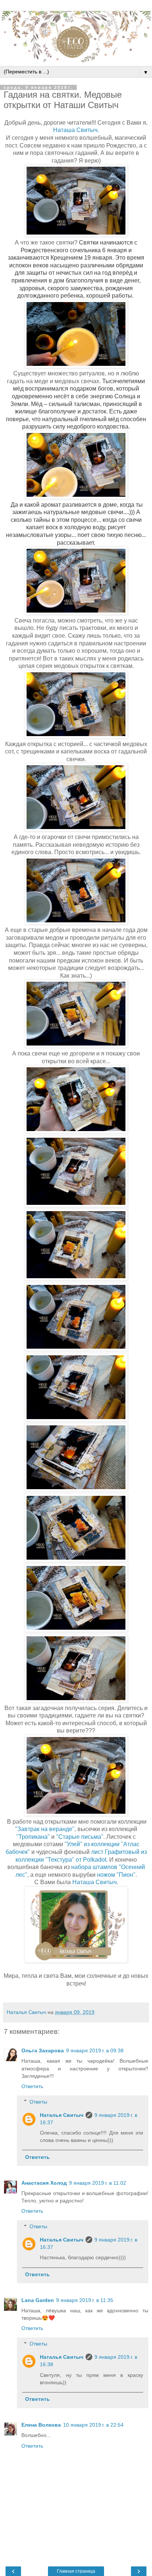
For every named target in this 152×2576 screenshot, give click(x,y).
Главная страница (76, 2571)
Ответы (38, 2102)
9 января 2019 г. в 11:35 (85, 2300)
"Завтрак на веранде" (45, 1829)
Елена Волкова (41, 2425)
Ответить (32, 2086)
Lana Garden (38, 2300)
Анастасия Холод (44, 2183)
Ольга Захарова (43, 2050)
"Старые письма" (80, 1837)
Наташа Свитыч (94, 1882)
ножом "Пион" (116, 1875)
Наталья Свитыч (62, 2115)
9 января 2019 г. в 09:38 (95, 2050)
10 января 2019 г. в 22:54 (93, 2425)
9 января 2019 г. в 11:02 (98, 2183)
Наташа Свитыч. (76, 130)
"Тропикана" (33, 1837)
